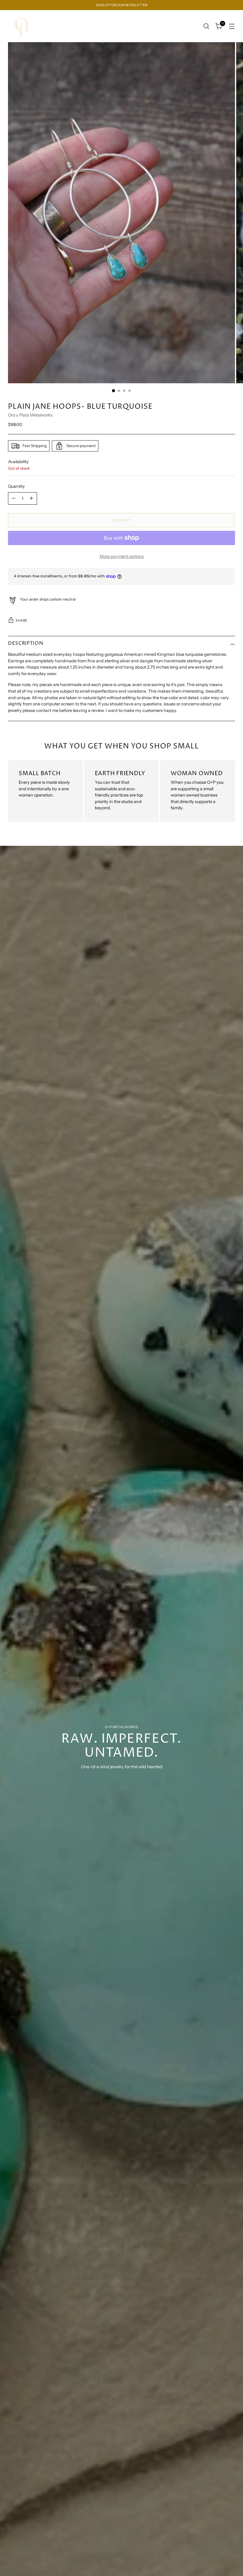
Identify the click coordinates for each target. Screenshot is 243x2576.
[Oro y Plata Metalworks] (21, 26)
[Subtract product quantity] (14, 498)
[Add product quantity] (31, 498)
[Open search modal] (206, 26)
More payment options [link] (122, 556)
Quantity (16, 486)
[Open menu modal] (232, 26)
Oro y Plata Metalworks (30, 415)
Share (22, 620)
